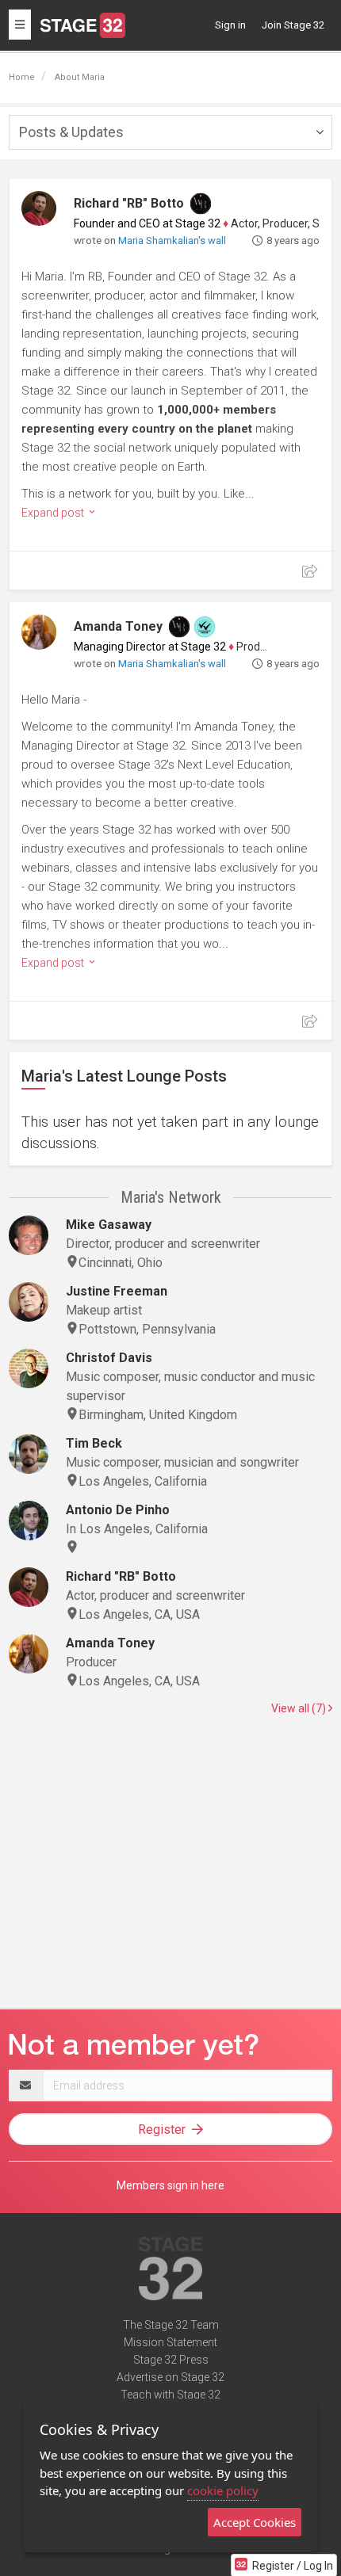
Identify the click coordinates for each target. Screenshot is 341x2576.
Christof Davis (109, 1358)
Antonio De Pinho (118, 1510)
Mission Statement (170, 2342)
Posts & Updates (71, 132)
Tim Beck (94, 1443)
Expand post (54, 513)
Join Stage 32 (293, 25)
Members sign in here (170, 2185)
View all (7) (300, 1708)
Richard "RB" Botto (129, 203)
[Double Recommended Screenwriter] (205, 627)
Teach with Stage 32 (170, 2395)
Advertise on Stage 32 (170, 2377)
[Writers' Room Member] (201, 204)
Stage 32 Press (171, 2360)
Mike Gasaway (109, 1225)
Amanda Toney (118, 626)
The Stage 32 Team (171, 2325)
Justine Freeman (117, 1291)
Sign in (230, 25)
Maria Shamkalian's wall (172, 240)
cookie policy (223, 2490)
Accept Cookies (255, 2522)
